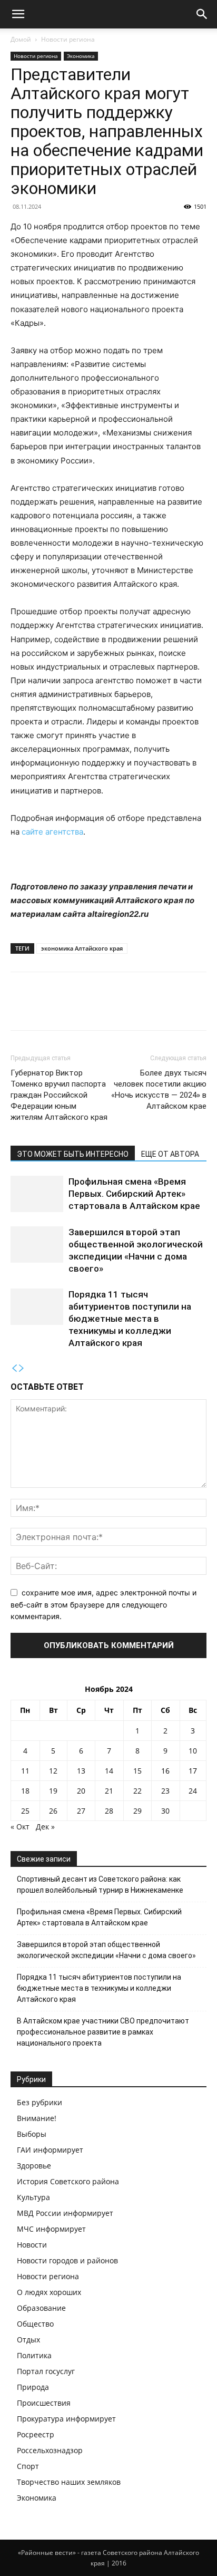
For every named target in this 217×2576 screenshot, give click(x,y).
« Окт (20, 1827)
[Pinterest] (70, 1009)
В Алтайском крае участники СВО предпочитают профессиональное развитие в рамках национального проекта (103, 2032)
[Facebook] (21, 1009)
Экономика (81, 56)
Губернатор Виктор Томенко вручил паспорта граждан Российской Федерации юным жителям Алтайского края (59, 1095)
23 (165, 1791)
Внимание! (37, 2118)
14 (109, 1771)
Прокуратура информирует (66, 2419)
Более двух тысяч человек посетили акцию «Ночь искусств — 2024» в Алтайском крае (159, 1090)
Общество (35, 2324)
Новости (32, 2245)
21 (109, 1791)
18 (25, 1791)
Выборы (32, 2134)
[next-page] (22, 1368)
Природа (33, 2387)
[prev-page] (14, 1368)
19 (53, 1791)
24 (193, 1791)
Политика (34, 2355)
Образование (41, 2308)
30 (165, 1811)
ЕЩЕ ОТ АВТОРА (170, 1154)
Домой (21, 39)
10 (193, 1751)
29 (137, 1811)
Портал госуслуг (46, 2371)
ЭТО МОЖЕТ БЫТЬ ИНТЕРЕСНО (73, 1154)
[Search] (202, 14)
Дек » (45, 1827)
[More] (119, 1009)
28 (109, 1811)
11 (25, 1771)
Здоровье (34, 2166)
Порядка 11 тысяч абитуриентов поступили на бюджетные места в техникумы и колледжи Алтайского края (130, 1319)
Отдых (28, 2340)
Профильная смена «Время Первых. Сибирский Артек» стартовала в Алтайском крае (134, 1194)
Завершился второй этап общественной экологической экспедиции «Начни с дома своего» (106, 1950)
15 (137, 1771)
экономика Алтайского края (82, 948)
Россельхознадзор (50, 2450)
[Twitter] (45, 1009)
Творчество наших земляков (69, 2482)
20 (81, 1791)
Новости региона (68, 39)
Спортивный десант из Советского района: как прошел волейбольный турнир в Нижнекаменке (100, 1885)
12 (53, 1771)
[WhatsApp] (94, 1009)
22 (137, 1791)
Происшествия (44, 2403)
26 (53, 1811)
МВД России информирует (65, 2213)
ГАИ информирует (50, 2150)
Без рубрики (40, 2102)
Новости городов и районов (67, 2260)
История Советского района (68, 2181)
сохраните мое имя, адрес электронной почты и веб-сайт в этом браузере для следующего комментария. (103, 1604)
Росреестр (36, 2434)
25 (25, 1811)
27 (81, 1811)
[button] (18, 14)
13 (81, 1771)
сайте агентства (52, 832)
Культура (33, 2197)
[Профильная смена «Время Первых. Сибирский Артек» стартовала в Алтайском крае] (37, 1194)
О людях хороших (49, 2292)
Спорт (28, 2466)
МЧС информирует (51, 2229)
